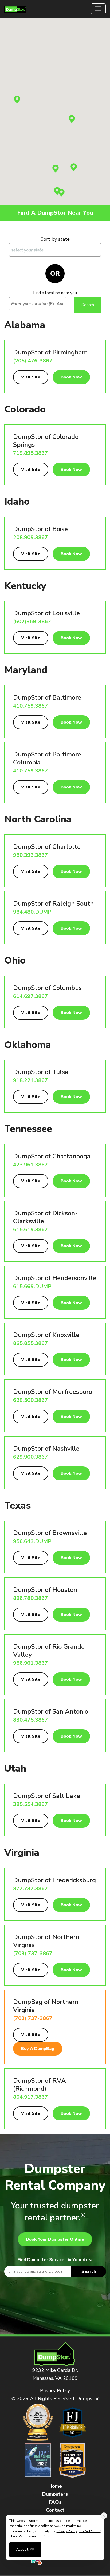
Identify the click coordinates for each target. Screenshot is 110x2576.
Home (55, 2486)
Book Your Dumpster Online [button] (55, 2239)
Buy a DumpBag (38, 2049)
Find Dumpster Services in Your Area (55, 2260)
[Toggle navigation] (98, 9)
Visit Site (31, 377)
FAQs (55, 2502)
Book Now (71, 377)
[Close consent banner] (104, 2516)
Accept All (25, 2549)
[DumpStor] (15, 9)
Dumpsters (55, 2494)
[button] (17, 100)
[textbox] (55, 2271)
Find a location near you (55, 293)
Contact (55, 2510)
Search (89, 2271)
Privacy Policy (55, 2390)
